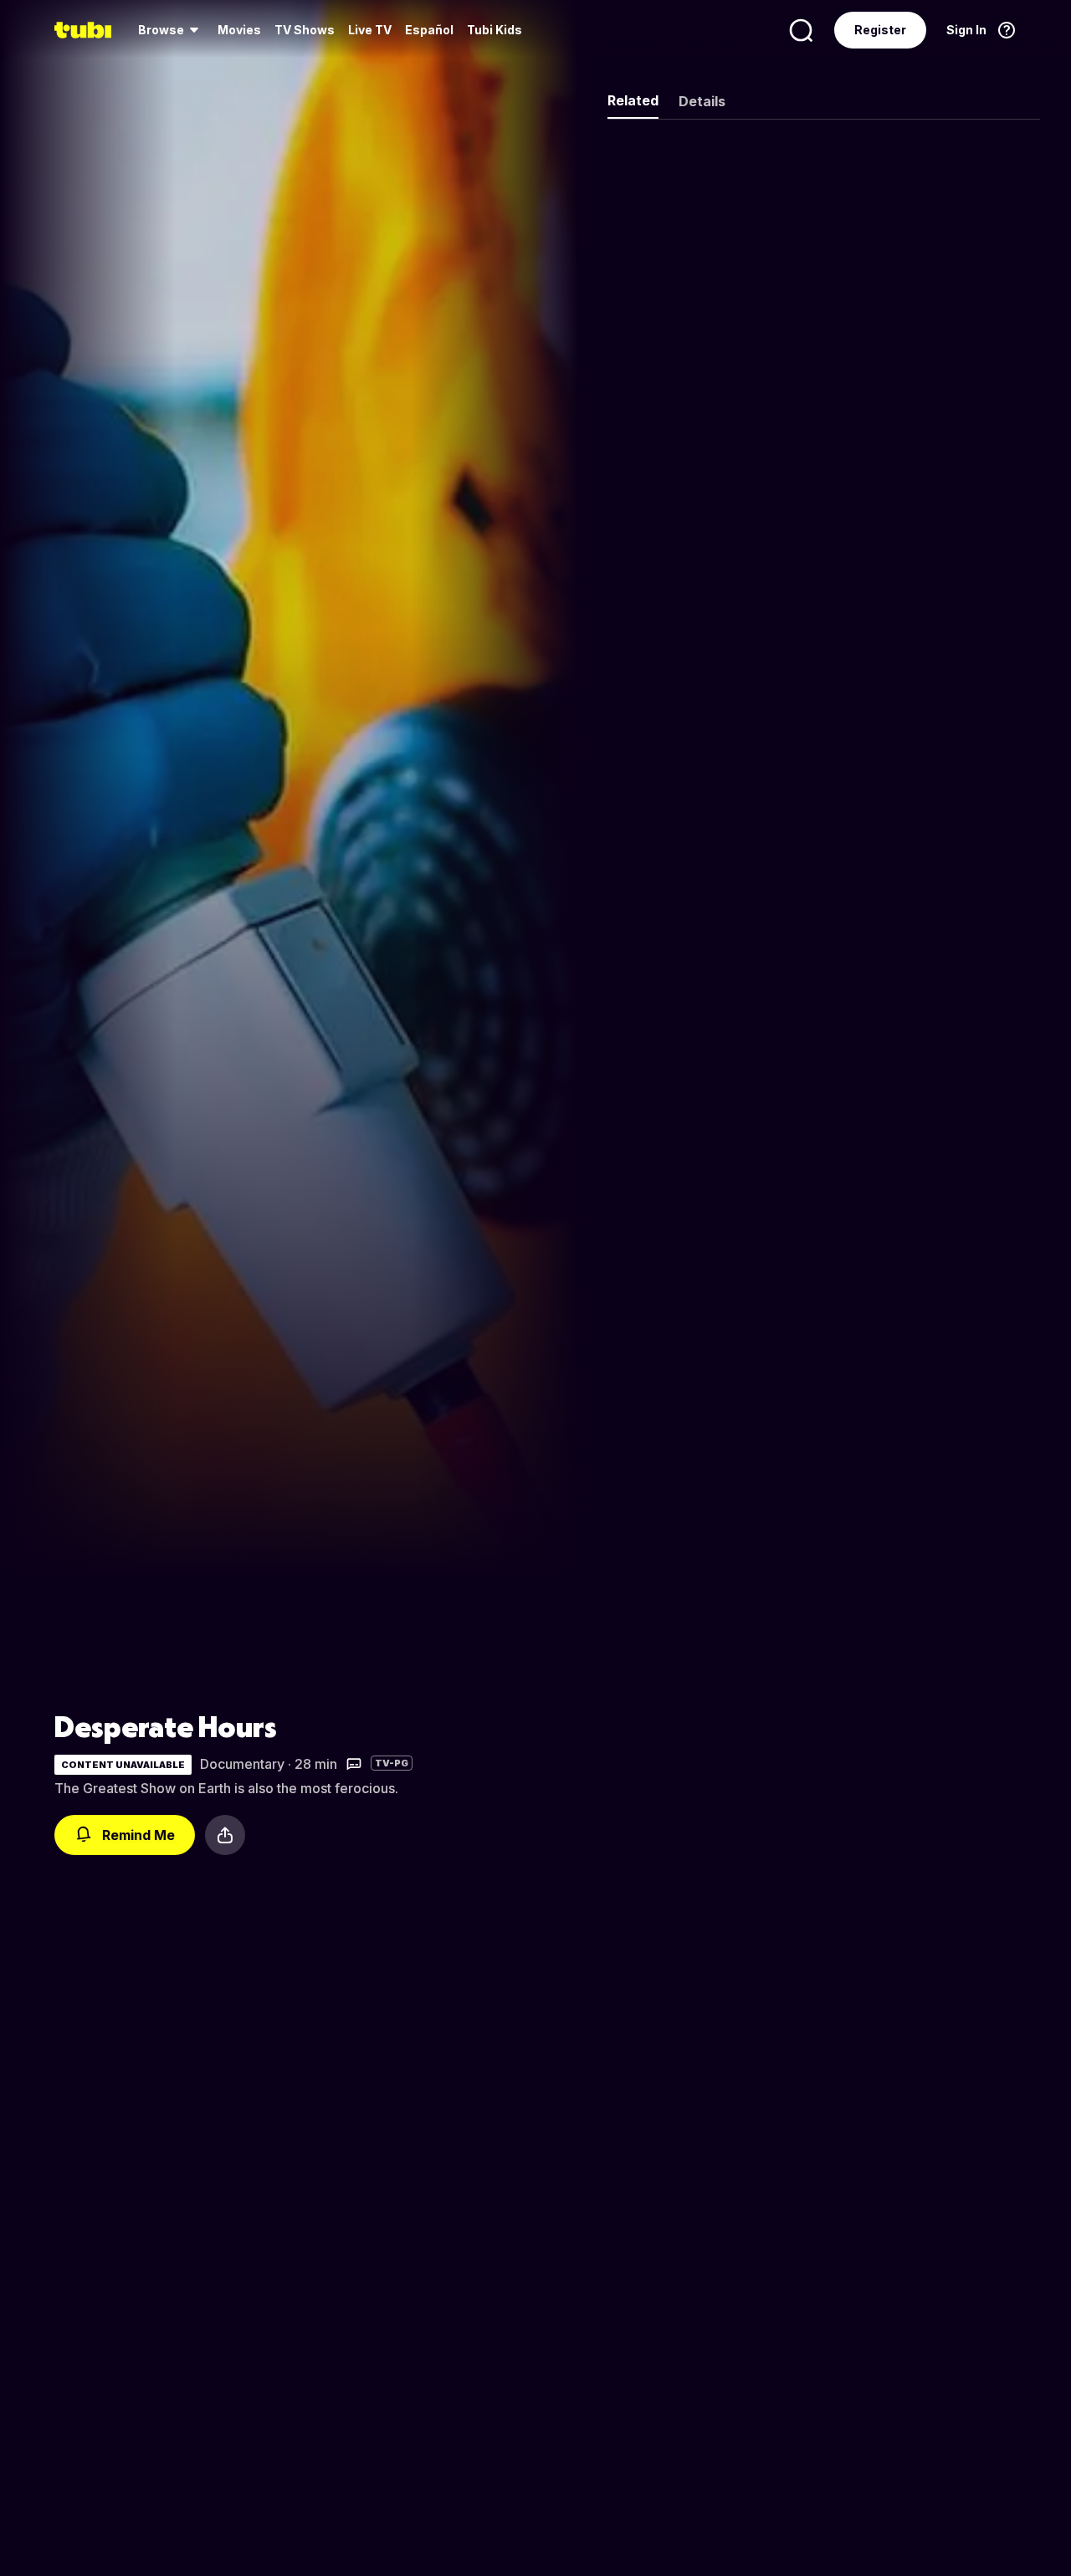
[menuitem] (171, 30)
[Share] (225, 1835)
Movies (239, 30)
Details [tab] (702, 101)
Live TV (370, 30)
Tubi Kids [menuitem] (495, 30)
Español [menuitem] (429, 30)
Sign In (966, 30)
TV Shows (305, 30)
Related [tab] (633, 100)
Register (880, 30)
